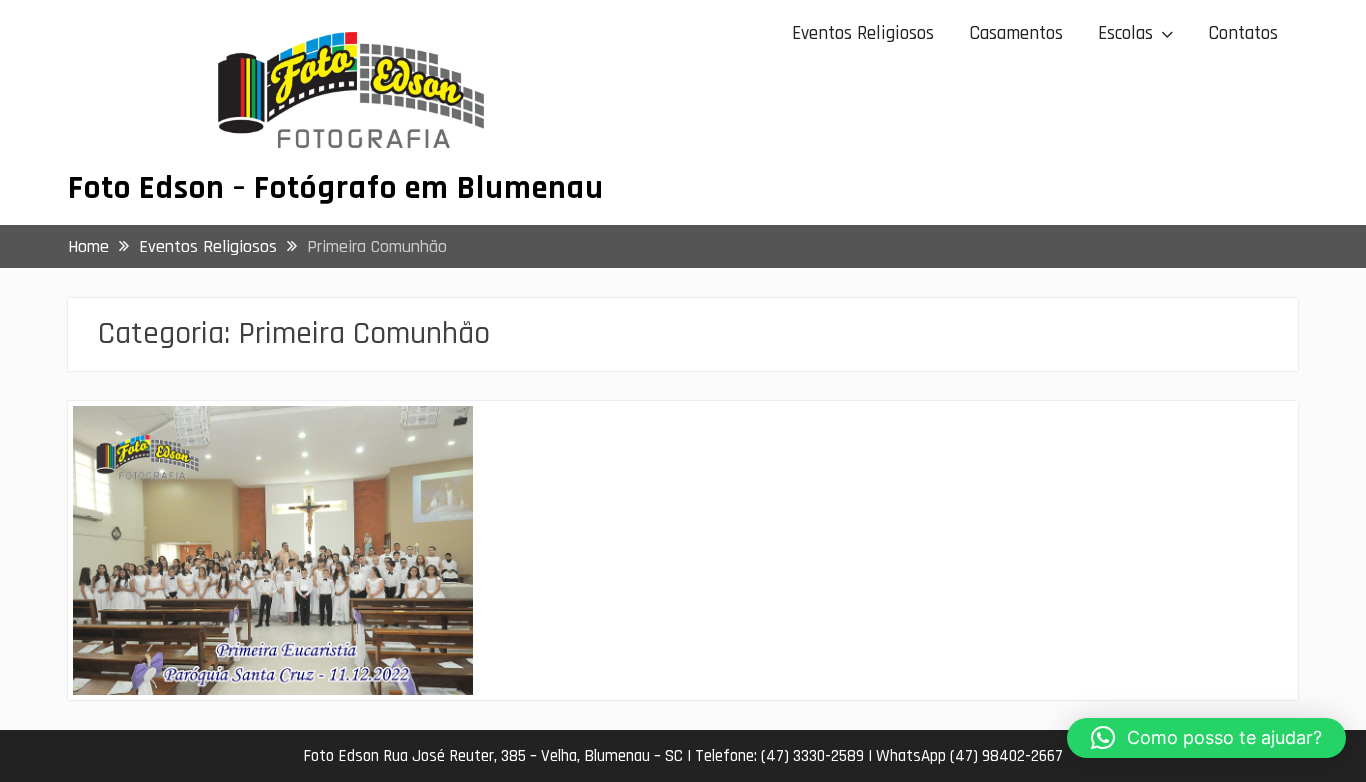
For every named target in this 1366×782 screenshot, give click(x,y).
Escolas (1125, 33)
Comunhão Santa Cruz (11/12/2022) (233, 437)
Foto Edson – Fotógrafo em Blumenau (336, 188)
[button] (1206, 738)
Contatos (1243, 33)
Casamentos (1016, 33)
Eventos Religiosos (863, 33)
